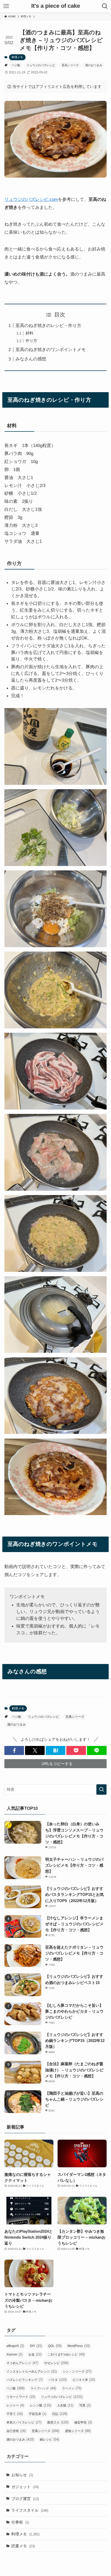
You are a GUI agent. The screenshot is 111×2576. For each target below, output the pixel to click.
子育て (15, 2414)
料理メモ (17, 57)
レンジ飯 (41, 2405)
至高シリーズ (70, 65)
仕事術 (20, 2522)
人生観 (65, 2405)
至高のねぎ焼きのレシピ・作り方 (48, 325)
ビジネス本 (84, 2380)
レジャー (15, 2405)
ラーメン (72, 2388)
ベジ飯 (16, 65)
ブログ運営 (25, 2499)
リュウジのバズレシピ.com (31, 199)
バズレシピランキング (25, 2380)
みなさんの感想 (31, 359)
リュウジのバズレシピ (41, 65)
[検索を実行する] (101, 1789)
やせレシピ (56, 2363)
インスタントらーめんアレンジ (32, 2371)
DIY (36, 2346)
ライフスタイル (30, 2510)
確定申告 (83, 2422)
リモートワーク (21, 2397)
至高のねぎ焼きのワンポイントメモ (51, 349)
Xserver (14, 2354)
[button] (14, 1750)
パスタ (58, 2380)
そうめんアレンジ (22, 2363)
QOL (55, 2346)
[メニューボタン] (6, 6)
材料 (29, 333)
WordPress (79, 2346)
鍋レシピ (49, 2439)
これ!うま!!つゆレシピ (66, 2354)
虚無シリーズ (78, 2431)
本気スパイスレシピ (24, 2422)
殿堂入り (58, 2422)
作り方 (31, 341)
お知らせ (22, 2475)
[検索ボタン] (105, 6)
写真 (85, 2405)
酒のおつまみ (94, 65)
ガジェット (25, 2487)
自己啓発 (16, 2431)
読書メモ (23, 2546)
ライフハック (43, 2388)
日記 (60, 2414)
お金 (35, 2354)
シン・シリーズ (77, 2371)
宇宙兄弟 (37, 2414)
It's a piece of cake (56, 6)
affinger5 (15, 2346)
